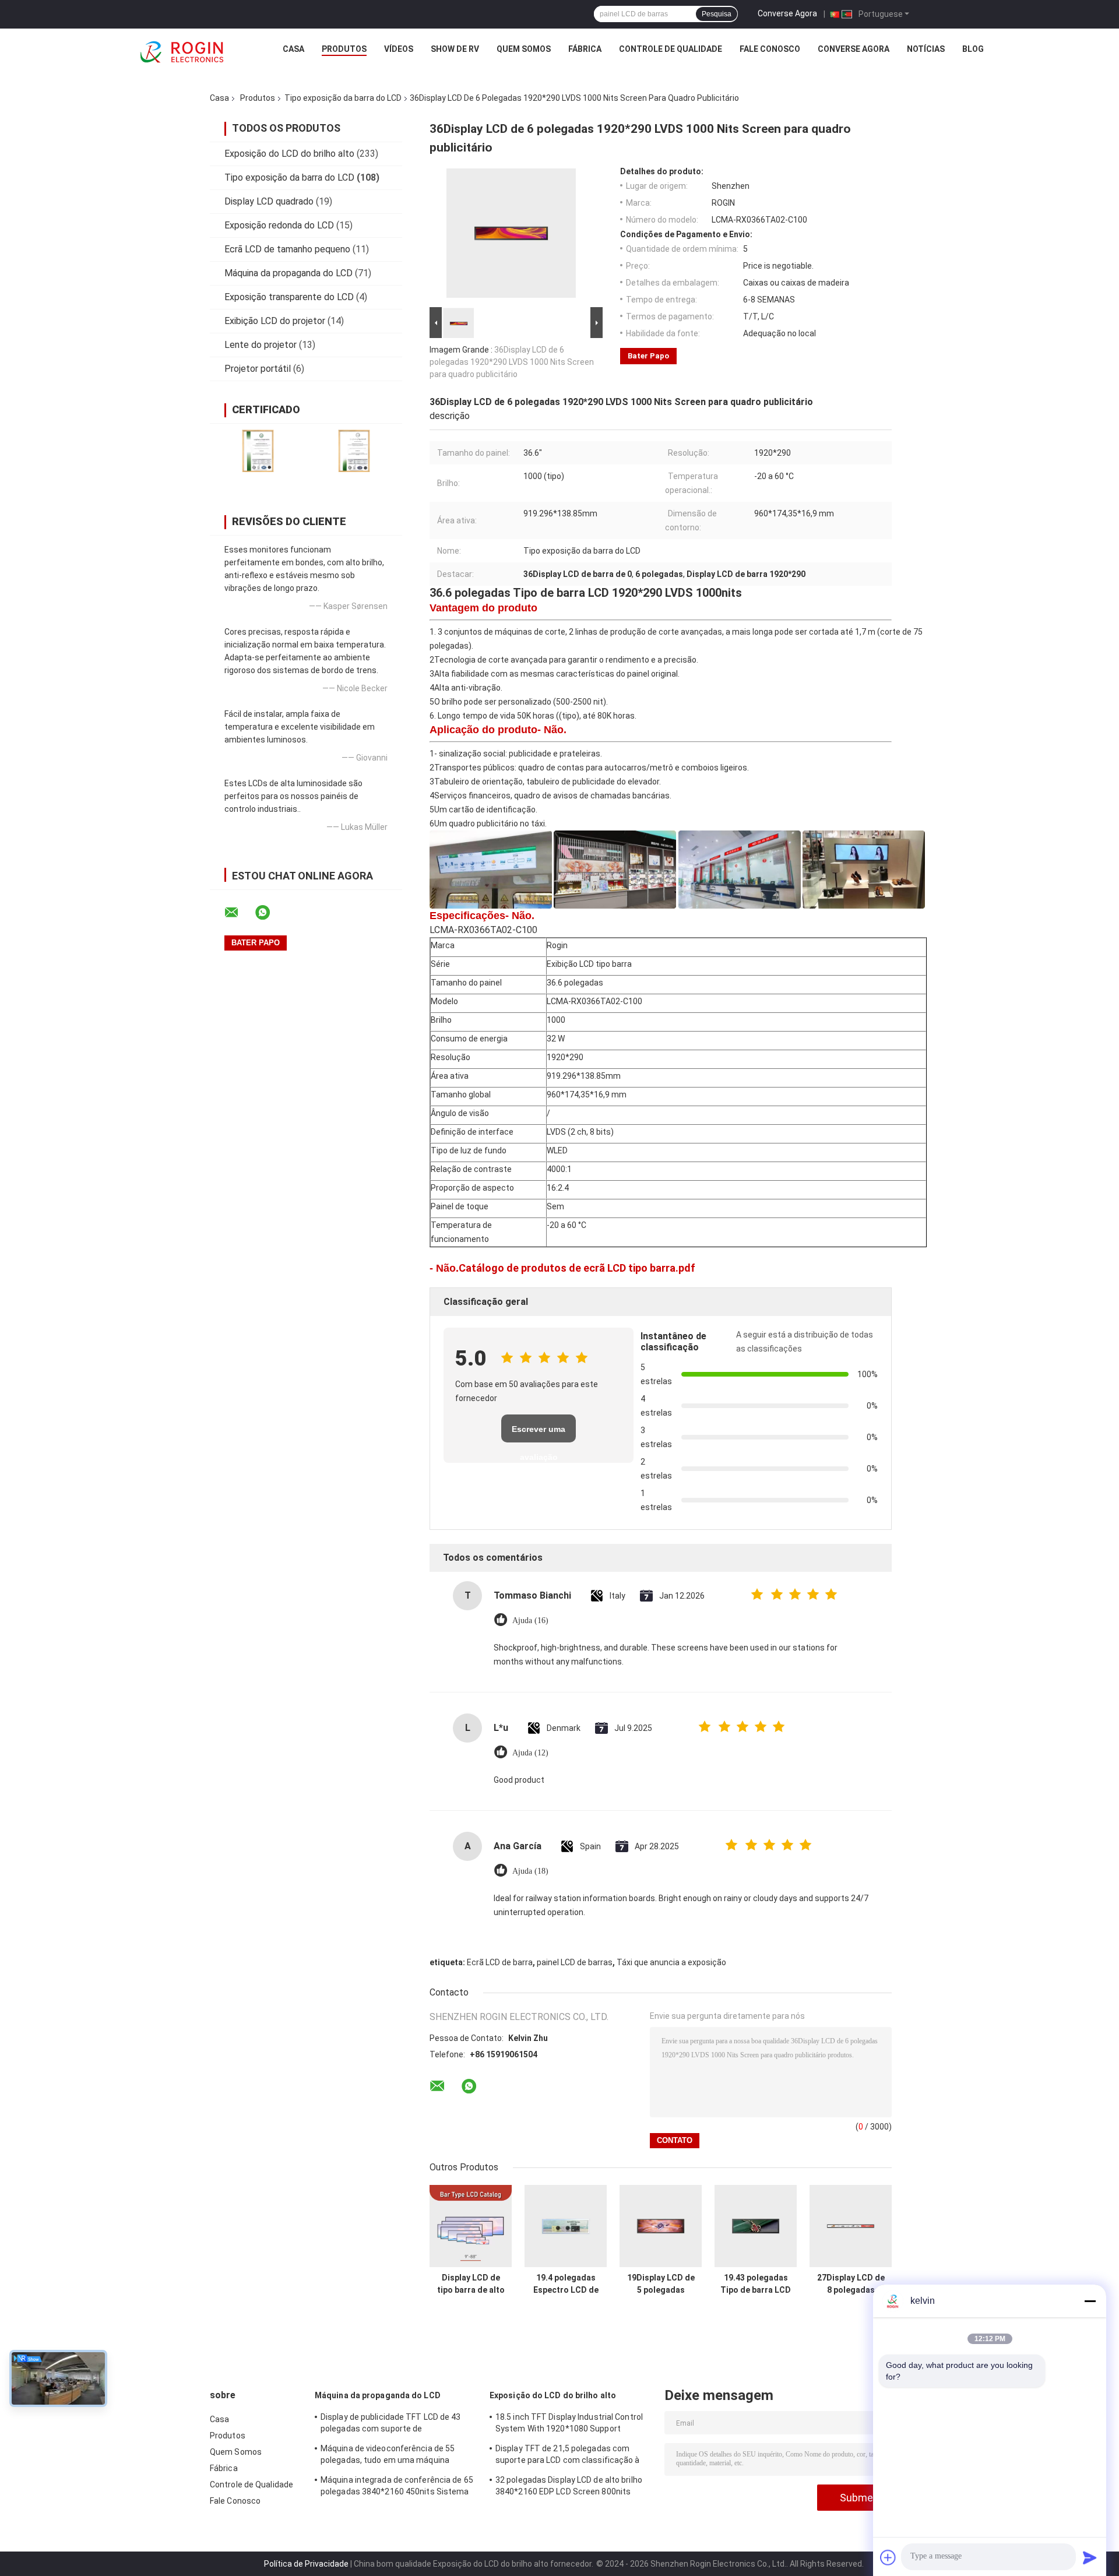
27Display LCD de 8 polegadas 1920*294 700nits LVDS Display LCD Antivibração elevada (851, 2284)
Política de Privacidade (306, 2564)
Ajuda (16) (530, 1620)
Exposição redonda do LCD (279, 225)
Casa (293, 49)
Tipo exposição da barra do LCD (343, 98)
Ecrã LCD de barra (500, 1962)
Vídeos (399, 49)
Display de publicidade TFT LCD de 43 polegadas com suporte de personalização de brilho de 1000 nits (391, 2424)
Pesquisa (717, 14)
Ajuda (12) (530, 1753)
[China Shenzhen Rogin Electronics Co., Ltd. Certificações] (258, 451)
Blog (973, 49)
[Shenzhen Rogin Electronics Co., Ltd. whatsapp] (270, 913)
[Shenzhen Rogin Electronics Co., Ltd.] (182, 52)
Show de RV (455, 49)
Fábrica (585, 49)
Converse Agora (787, 13)
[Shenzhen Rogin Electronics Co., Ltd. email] (239, 913)
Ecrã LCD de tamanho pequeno (287, 249)
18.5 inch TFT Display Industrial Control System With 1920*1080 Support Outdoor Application (569, 2424)
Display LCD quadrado (269, 201)
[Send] (1090, 2557)
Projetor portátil (258, 369)
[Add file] (888, 2557)
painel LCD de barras (575, 1962)
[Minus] (1090, 2301)
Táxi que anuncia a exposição (671, 1962)
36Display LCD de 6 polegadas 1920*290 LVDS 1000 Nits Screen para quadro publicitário (512, 362)
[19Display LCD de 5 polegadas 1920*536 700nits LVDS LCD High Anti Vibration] (661, 2226)
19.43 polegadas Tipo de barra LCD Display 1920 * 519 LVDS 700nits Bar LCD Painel (756, 2284)
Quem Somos (524, 49)
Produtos (344, 49)
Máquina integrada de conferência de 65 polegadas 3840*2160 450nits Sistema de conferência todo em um (397, 2487)
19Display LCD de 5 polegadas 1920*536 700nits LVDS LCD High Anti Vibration (661, 2284)
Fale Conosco (770, 49)
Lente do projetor (261, 345)
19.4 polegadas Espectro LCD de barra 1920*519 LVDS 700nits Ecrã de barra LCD (566, 2284)
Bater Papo (648, 356)
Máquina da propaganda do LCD (288, 273)
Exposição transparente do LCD (289, 297)
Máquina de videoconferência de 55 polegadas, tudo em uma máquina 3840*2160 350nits (388, 2456)
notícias (926, 49)
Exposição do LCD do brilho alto (289, 154)
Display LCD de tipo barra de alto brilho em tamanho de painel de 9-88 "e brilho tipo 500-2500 (471, 2284)
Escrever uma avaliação (539, 1433)
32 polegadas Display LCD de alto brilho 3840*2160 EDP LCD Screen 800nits (569, 2486)
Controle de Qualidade (671, 49)
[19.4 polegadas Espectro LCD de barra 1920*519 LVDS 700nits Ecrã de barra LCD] (566, 2226)
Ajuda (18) (530, 1871)
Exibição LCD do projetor (275, 321)
